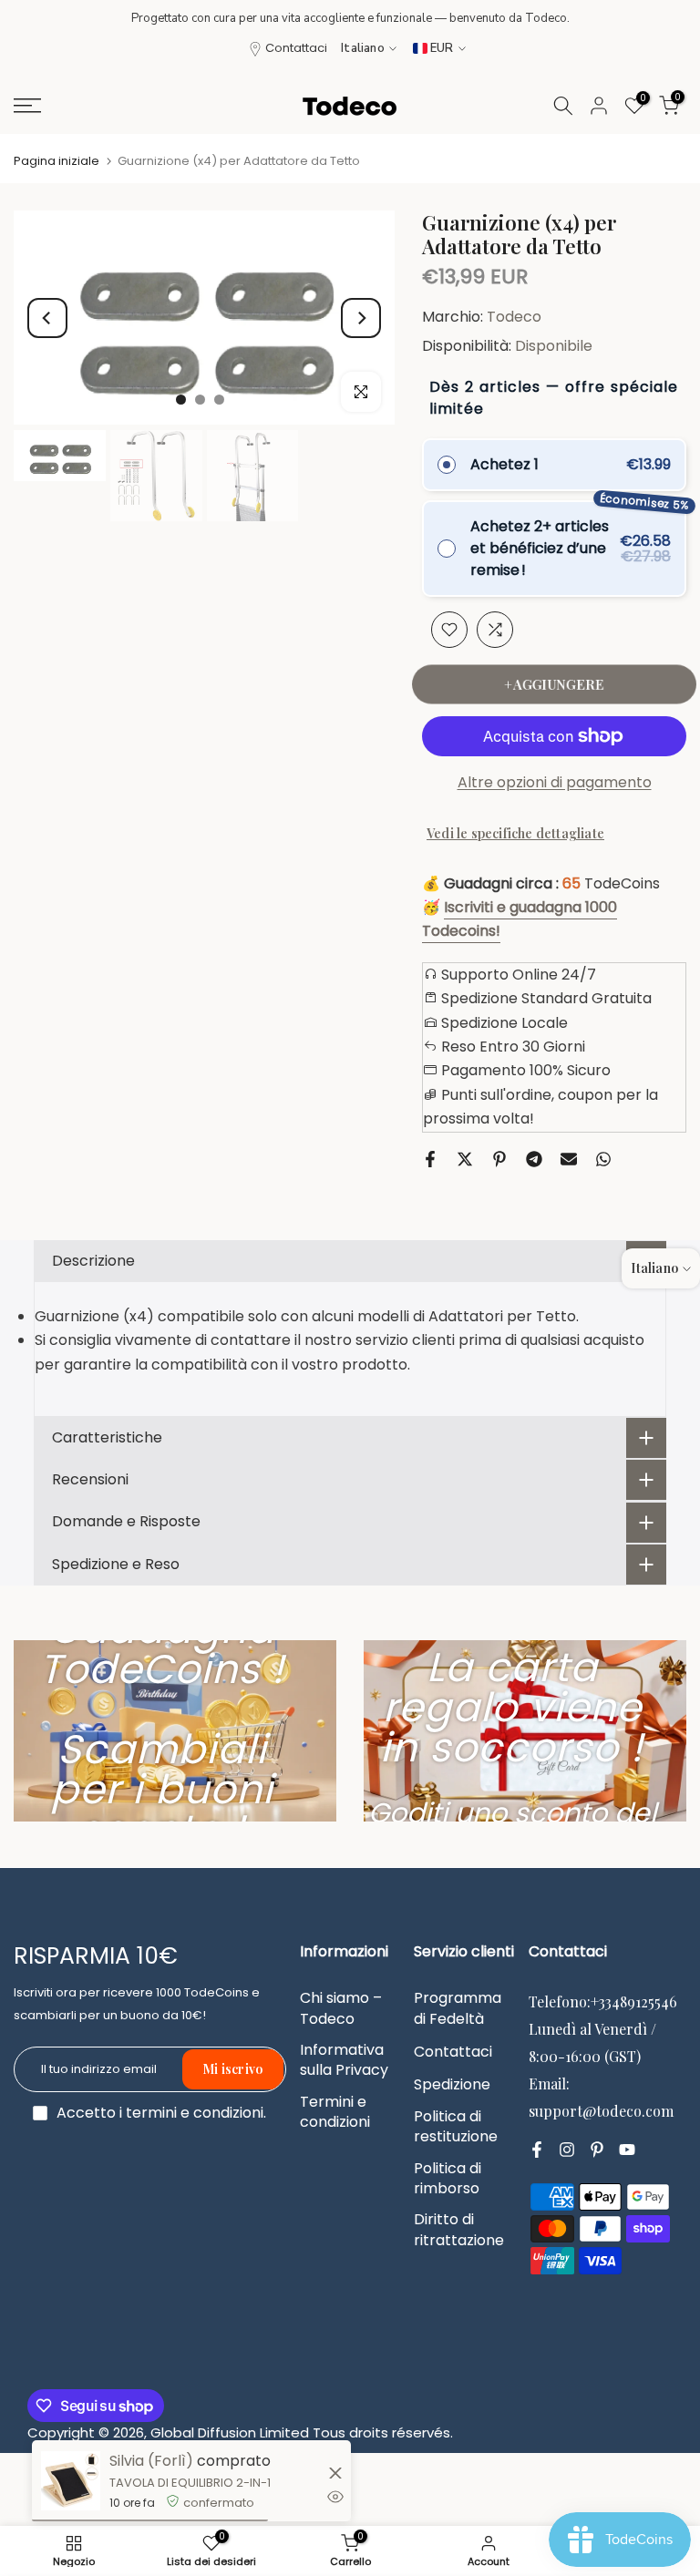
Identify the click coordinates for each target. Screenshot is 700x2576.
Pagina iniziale (57, 161)
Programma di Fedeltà (458, 2008)
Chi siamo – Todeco (341, 2008)
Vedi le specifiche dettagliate (515, 833)
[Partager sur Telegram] (534, 1159)
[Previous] (47, 318)
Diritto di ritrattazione (459, 2230)
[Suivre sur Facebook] (537, 2150)
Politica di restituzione (456, 2127)
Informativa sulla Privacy (344, 2060)
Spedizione (452, 2085)
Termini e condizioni (335, 2112)
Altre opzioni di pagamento (555, 782)
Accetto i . (161, 2113)
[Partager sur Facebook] (430, 1159)
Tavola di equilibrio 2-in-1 (190, 2483)
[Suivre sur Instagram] (567, 2150)
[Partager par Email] (569, 1159)
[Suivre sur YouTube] (627, 2150)
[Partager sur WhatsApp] (603, 1159)
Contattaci (296, 48)
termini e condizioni (195, 2113)
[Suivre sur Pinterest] (597, 2150)
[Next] (361, 318)
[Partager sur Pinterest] (499, 1159)
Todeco (514, 317)
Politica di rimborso (448, 2179)
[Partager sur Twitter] (465, 1159)
